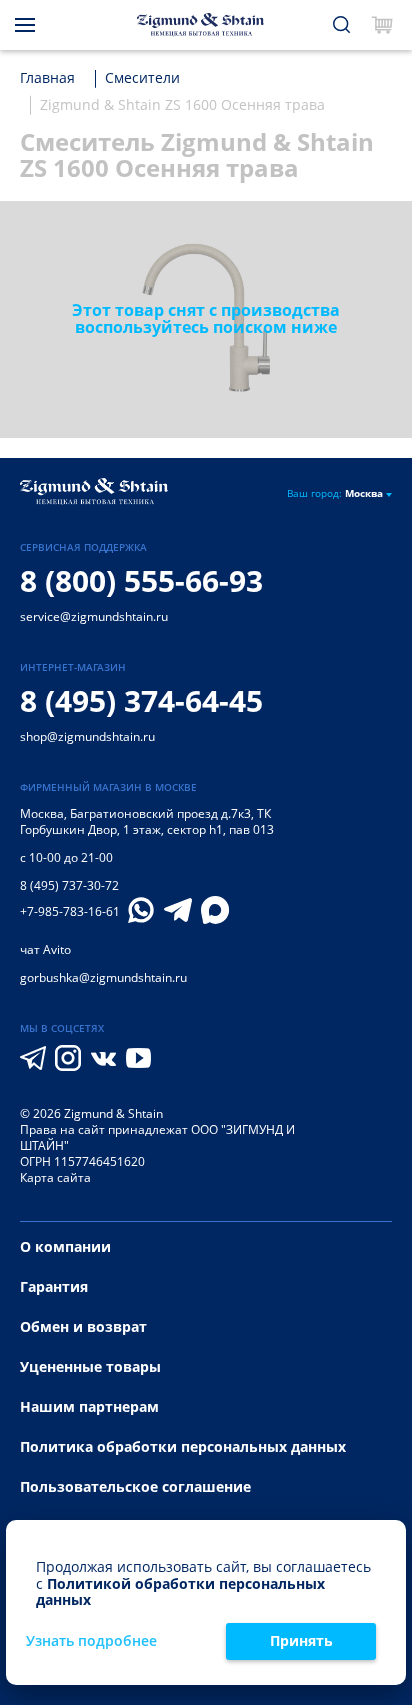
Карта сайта (55, 1177)
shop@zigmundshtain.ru (87, 736)
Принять (301, 1640)
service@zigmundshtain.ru (94, 616)
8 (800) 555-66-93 (141, 580)
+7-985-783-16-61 (70, 912)
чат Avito (45, 949)
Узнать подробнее (91, 1641)
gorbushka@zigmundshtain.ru (103, 977)
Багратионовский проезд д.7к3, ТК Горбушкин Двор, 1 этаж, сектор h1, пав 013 (147, 821)
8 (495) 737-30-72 (69, 885)
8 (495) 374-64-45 (141, 700)
